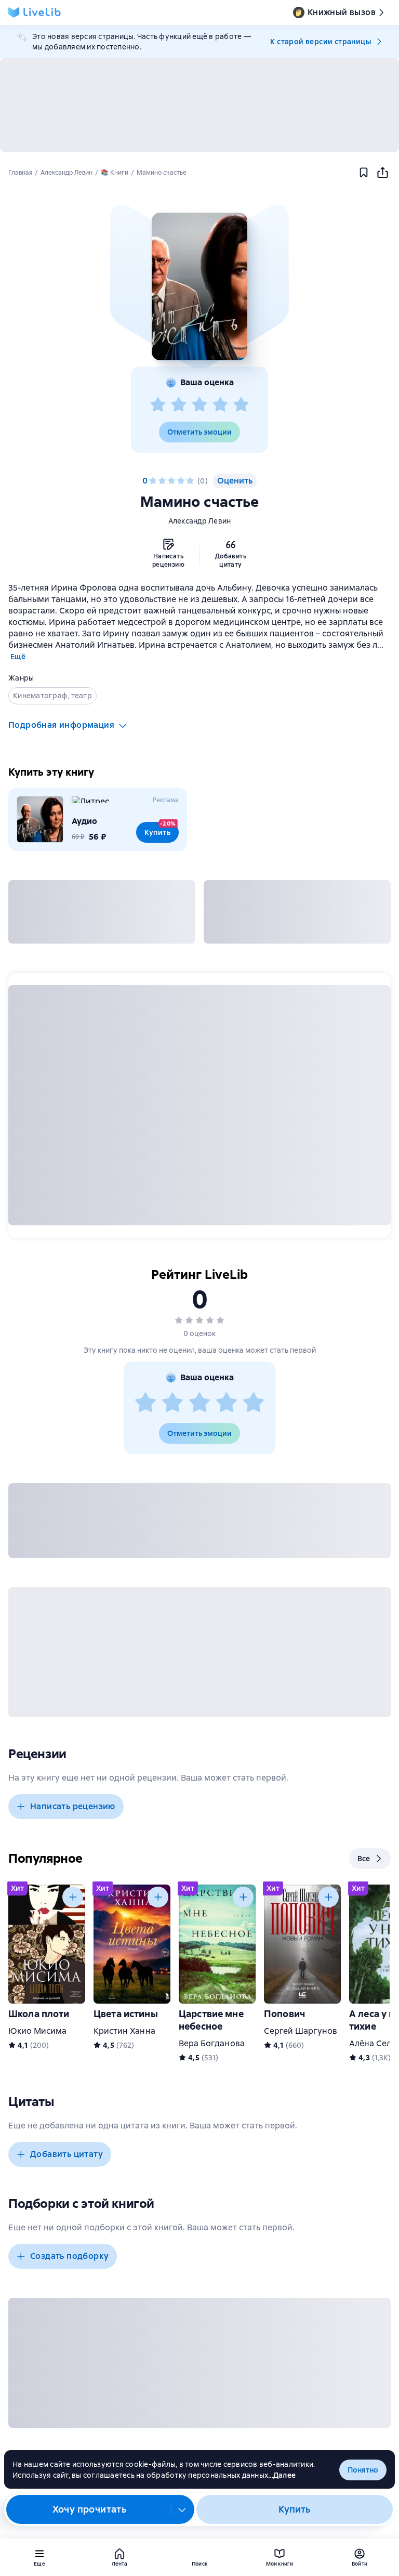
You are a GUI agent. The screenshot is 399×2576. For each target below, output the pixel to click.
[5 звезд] (241, 405)
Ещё (18, 657)
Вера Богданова (212, 2043)
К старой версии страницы (321, 42)
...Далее (282, 2475)
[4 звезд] (220, 405)
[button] (199, 286)
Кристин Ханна (124, 2031)
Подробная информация (61, 725)
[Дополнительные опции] (182, 2509)
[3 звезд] (199, 405)
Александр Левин (200, 521)
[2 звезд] (179, 405)
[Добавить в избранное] (364, 173)
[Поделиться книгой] (382, 173)
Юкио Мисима (38, 2031)
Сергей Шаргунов (301, 2031)
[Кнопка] (73, 1897)
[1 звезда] (158, 405)
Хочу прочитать (90, 2509)
